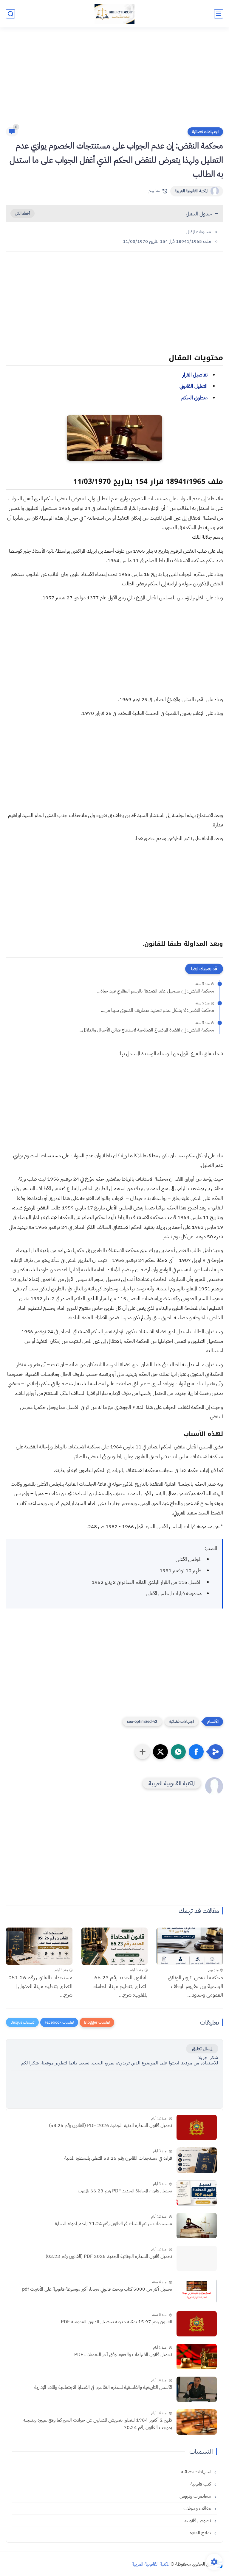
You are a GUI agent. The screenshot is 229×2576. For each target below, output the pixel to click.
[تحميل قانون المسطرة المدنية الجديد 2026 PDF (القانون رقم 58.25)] (197, 2127)
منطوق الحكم (194, 398)
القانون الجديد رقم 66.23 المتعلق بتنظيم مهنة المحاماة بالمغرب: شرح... (120, 1986)
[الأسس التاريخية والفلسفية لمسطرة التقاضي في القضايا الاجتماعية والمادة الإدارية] (197, 2389)
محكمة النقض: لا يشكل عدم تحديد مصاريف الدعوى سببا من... (157, 1010)
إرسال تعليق (202, 2049)
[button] (196, 1752)
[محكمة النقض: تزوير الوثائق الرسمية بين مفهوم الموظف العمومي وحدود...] (190, 1946)
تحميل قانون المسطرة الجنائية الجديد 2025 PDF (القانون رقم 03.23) (109, 2256)
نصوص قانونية (198, 2521)
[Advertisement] (114, 81)
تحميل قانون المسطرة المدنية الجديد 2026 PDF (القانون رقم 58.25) (110, 2125)
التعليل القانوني (194, 386)
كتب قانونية (201, 2484)
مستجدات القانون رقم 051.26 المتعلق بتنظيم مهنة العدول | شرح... (40, 1986)
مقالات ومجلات (198, 2508)
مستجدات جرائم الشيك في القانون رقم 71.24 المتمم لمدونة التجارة (113, 2224)
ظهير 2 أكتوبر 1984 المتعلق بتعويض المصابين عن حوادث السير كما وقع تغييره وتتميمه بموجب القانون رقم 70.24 (98, 2424)
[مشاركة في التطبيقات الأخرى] (143, 1752)
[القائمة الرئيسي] (219, 14)
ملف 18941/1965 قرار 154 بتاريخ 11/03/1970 (167, 241)
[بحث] (10, 14)
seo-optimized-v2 (142, 1721)
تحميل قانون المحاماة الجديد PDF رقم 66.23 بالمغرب (125, 2191)
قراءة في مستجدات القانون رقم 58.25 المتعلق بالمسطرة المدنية (118, 2158)
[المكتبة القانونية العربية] (114, 14)
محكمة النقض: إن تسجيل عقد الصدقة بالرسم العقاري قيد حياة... (155, 991)
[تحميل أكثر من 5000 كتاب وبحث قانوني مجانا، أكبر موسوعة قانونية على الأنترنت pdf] (197, 2291)
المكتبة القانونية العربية (191, 191)
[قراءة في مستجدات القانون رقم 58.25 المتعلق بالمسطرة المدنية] (197, 2160)
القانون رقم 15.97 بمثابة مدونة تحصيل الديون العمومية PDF (116, 2322)
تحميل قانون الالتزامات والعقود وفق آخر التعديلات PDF (123, 2355)
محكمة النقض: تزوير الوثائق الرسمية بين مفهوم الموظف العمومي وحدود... (195, 1986)
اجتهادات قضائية (205, 132)
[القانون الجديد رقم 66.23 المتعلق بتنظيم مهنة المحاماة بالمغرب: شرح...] (115, 1946)
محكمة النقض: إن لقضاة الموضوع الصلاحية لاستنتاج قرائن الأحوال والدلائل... (146, 1030)
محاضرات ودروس (196, 2496)
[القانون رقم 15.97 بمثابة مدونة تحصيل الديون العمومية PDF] (197, 2324)
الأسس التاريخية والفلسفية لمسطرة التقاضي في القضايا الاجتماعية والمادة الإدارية (103, 2387)
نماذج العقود (201, 2533)
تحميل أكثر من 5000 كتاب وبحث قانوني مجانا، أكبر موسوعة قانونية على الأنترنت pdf (97, 2289)
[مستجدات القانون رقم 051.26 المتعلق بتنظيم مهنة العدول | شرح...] (39, 1946)
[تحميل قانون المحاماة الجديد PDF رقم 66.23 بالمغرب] (197, 2193)
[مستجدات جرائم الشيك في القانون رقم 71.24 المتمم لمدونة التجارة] (197, 2226)
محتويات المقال (199, 232)
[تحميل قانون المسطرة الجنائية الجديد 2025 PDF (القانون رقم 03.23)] (197, 2258)
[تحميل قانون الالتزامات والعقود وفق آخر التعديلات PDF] (197, 2357)
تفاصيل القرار (195, 375)
